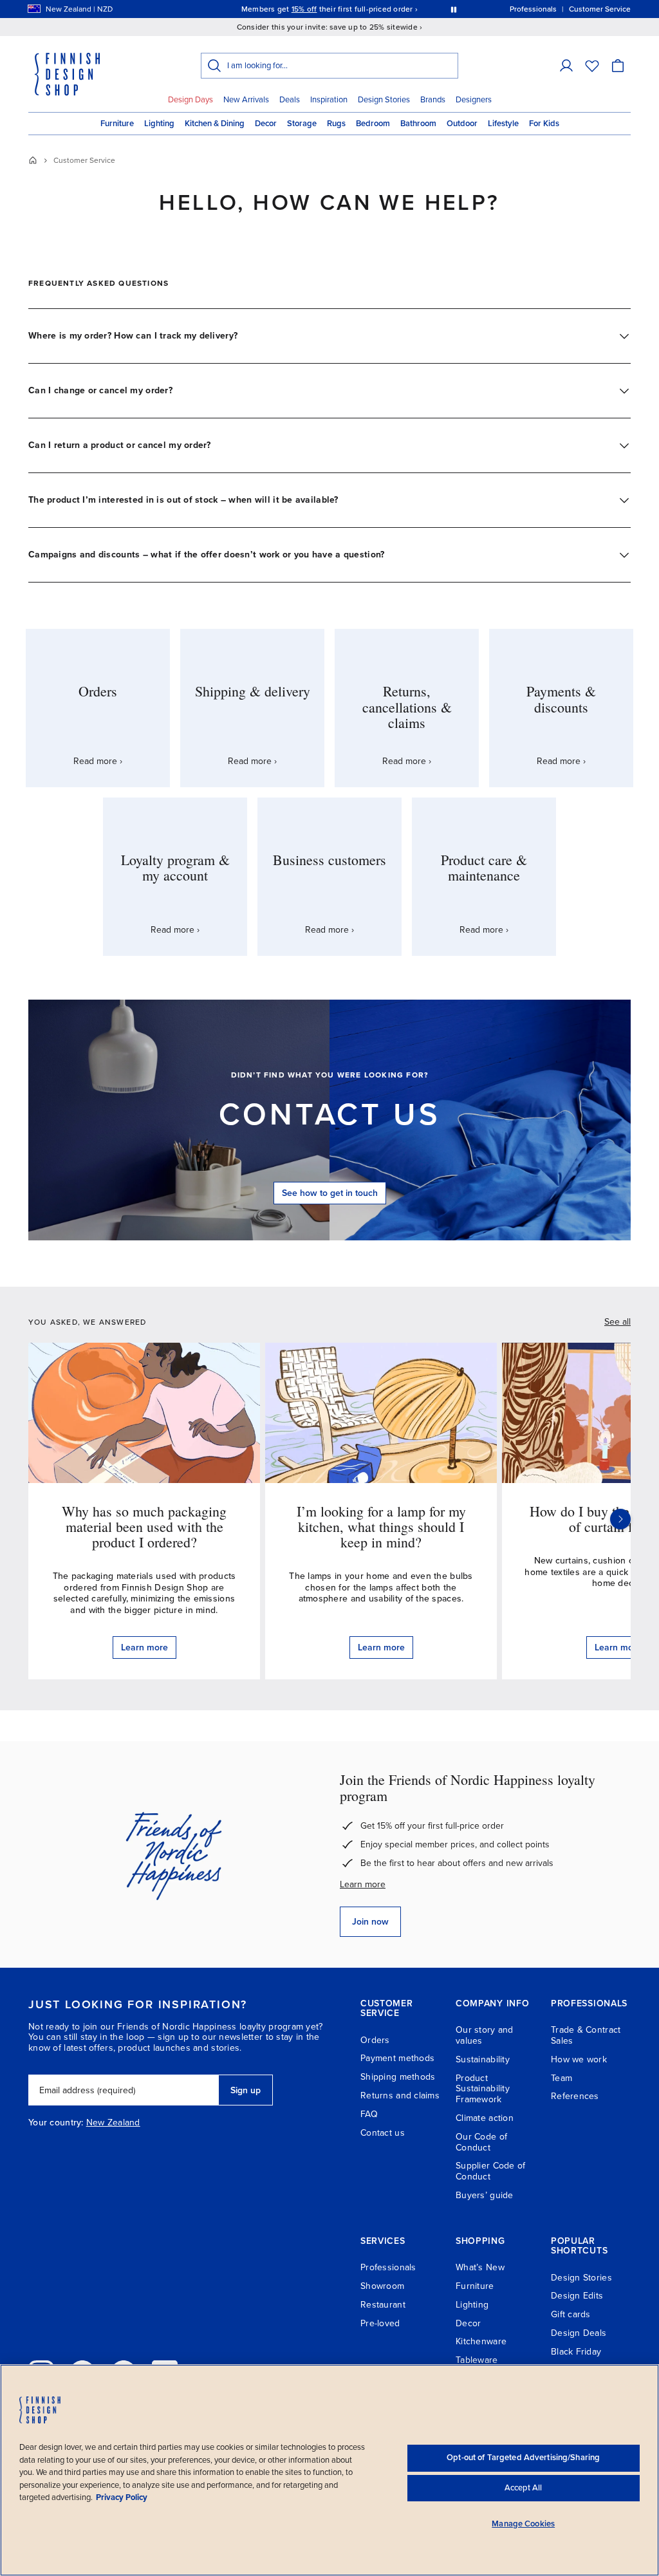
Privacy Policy (122, 2497)
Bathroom (418, 124)
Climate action (485, 2118)
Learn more (363, 1884)
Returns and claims (400, 2095)
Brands (433, 100)
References (575, 2096)
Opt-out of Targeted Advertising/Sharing (523, 2458)
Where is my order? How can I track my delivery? (133, 336)
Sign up (246, 2090)
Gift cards (571, 2314)
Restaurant (383, 2305)
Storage (302, 124)
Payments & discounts (561, 699)
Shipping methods (398, 2077)
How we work (579, 2059)
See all (617, 1322)
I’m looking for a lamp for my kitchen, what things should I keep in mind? (381, 1526)
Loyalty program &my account (175, 867)
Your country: (56, 2123)
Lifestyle (503, 124)
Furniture (117, 124)
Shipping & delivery (253, 691)
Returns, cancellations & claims (407, 706)
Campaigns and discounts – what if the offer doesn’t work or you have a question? (206, 555)
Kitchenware (481, 2341)
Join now (370, 1922)
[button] (566, 66)
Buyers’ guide (485, 2195)
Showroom (382, 2286)
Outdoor (462, 124)
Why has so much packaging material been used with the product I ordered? (144, 1526)
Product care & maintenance (484, 867)
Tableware (477, 2360)
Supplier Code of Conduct (490, 2171)
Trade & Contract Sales (586, 2035)
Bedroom (373, 124)
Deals (290, 100)
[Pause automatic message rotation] (454, 9)
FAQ (369, 2114)
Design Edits (577, 2296)
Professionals (388, 2267)
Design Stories (384, 100)
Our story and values (485, 2035)
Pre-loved (380, 2323)
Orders (98, 691)
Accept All (523, 2488)
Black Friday (576, 2352)
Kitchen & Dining (215, 124)
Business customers (329, 860)
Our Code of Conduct (481, 2142)
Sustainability (483, 2059)
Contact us (330, 1115)
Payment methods (397, 2058)
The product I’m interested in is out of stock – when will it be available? (183, 500)
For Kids (544, 124)
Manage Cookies (523, 2524)
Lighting (159, 124)
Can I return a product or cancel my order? (120, 445)
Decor (266, 124)
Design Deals (579, 2333)
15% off (304, 9)
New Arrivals (246, 100)
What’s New (480, 2267)
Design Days (190, 100)
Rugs (336, 124)
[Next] (620, 1519)
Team (562, 2078)
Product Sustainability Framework (483, 2089)
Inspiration (329, 100)
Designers (474, 100)
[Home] (33, 160)
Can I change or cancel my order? (100, 390)
